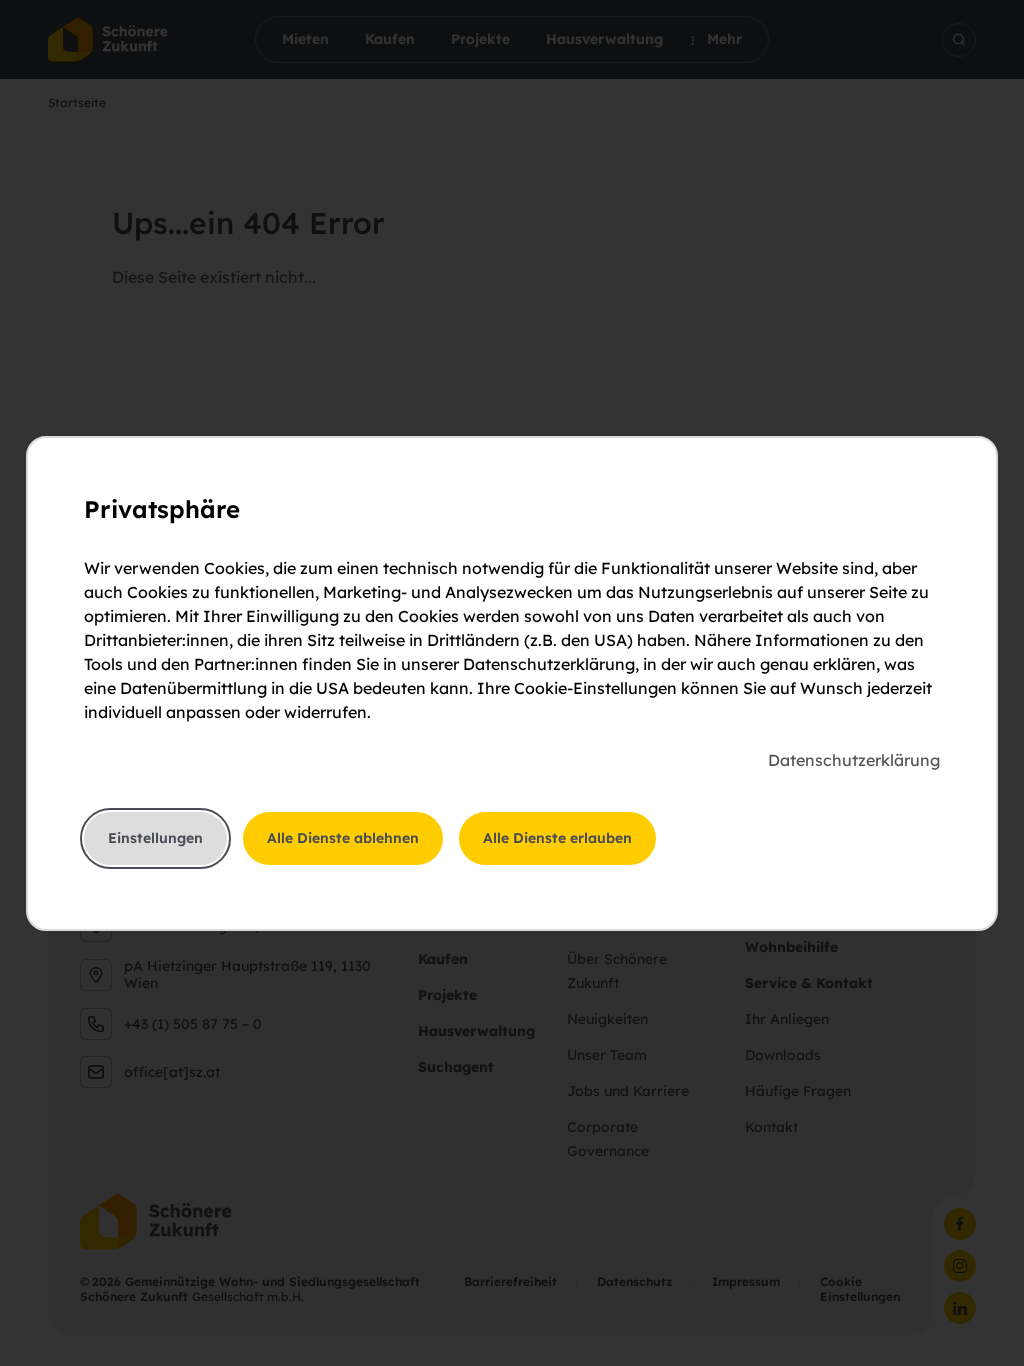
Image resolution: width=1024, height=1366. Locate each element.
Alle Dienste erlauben (557, 838)
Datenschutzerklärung (854, 760)
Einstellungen (155, 838)
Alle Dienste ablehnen (343, 838)
